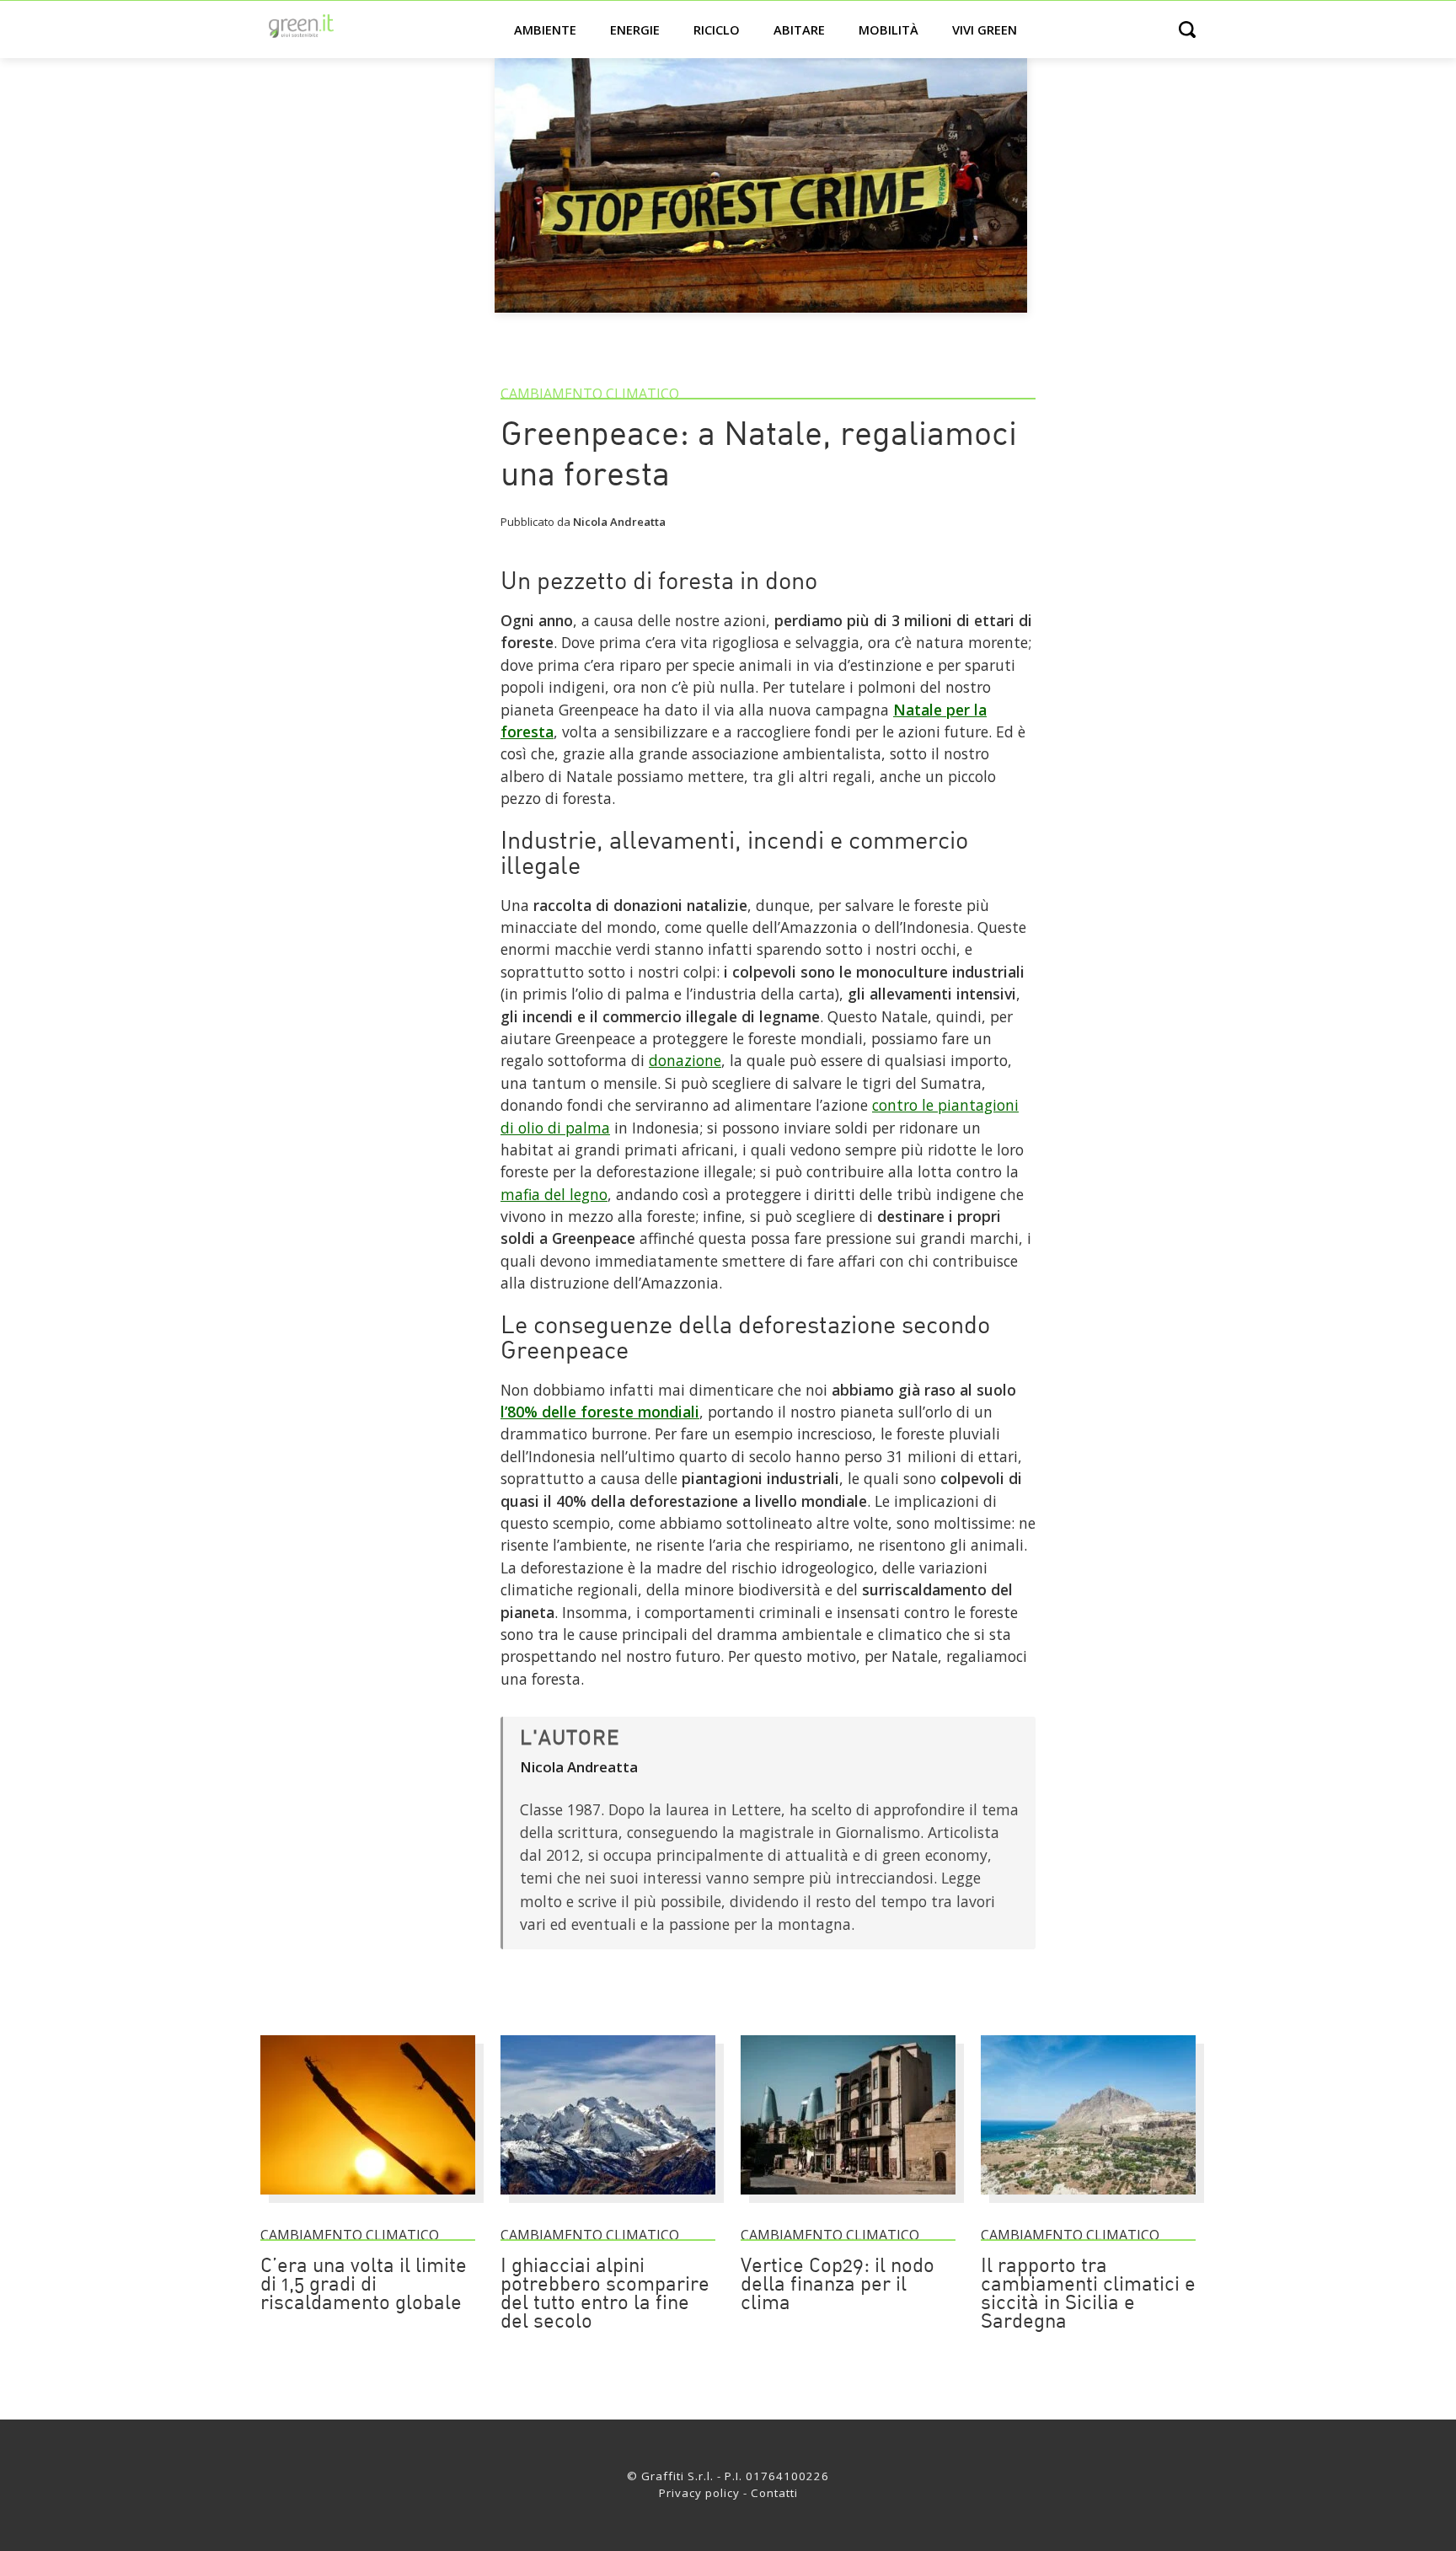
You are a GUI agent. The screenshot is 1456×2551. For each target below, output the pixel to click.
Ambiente (545, 29)
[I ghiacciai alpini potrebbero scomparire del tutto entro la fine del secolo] (608, 2202)
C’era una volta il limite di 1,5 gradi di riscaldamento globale (364, 2286)
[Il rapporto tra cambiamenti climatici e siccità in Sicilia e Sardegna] (1088, 2202)
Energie (635, 29)
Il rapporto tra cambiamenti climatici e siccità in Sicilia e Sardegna (1088, 2295)
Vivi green (985, 29)
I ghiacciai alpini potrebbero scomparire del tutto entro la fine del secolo (605, 2295)
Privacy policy (699, 2493)
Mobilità (889, 29)
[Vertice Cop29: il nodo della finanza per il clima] (848, 2202)
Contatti (774, 2493)
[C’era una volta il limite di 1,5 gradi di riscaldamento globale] (368, 2202)
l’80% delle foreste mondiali (600, 1412)
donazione (685, 1060)
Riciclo (717, 29)
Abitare (799, 29)
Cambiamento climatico (590, 394)
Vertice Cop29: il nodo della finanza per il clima (838, 2286)
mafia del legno (554, 1194)
